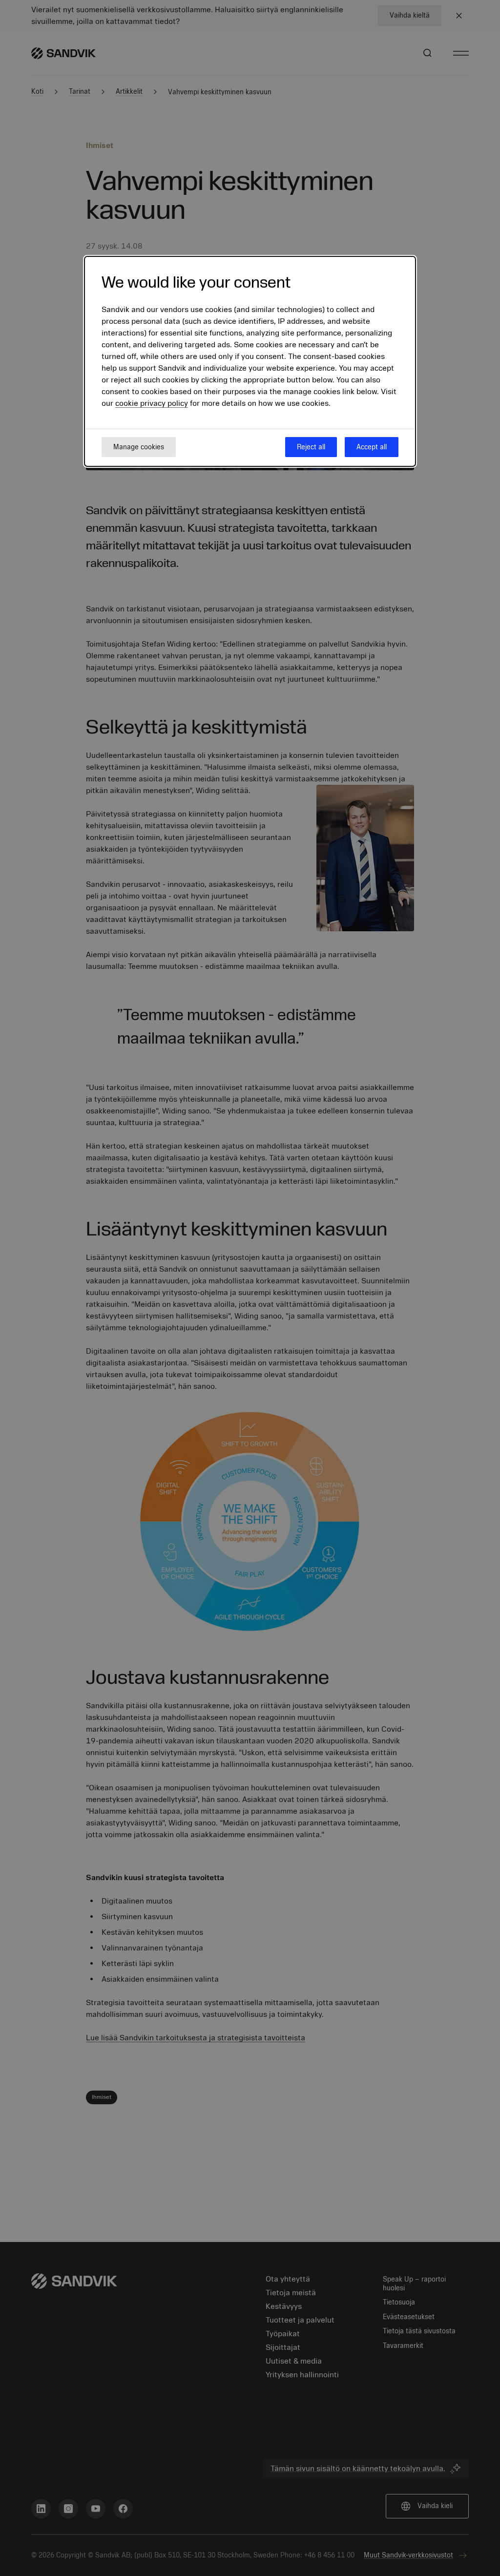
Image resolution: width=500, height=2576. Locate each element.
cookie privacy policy (152, 403)
